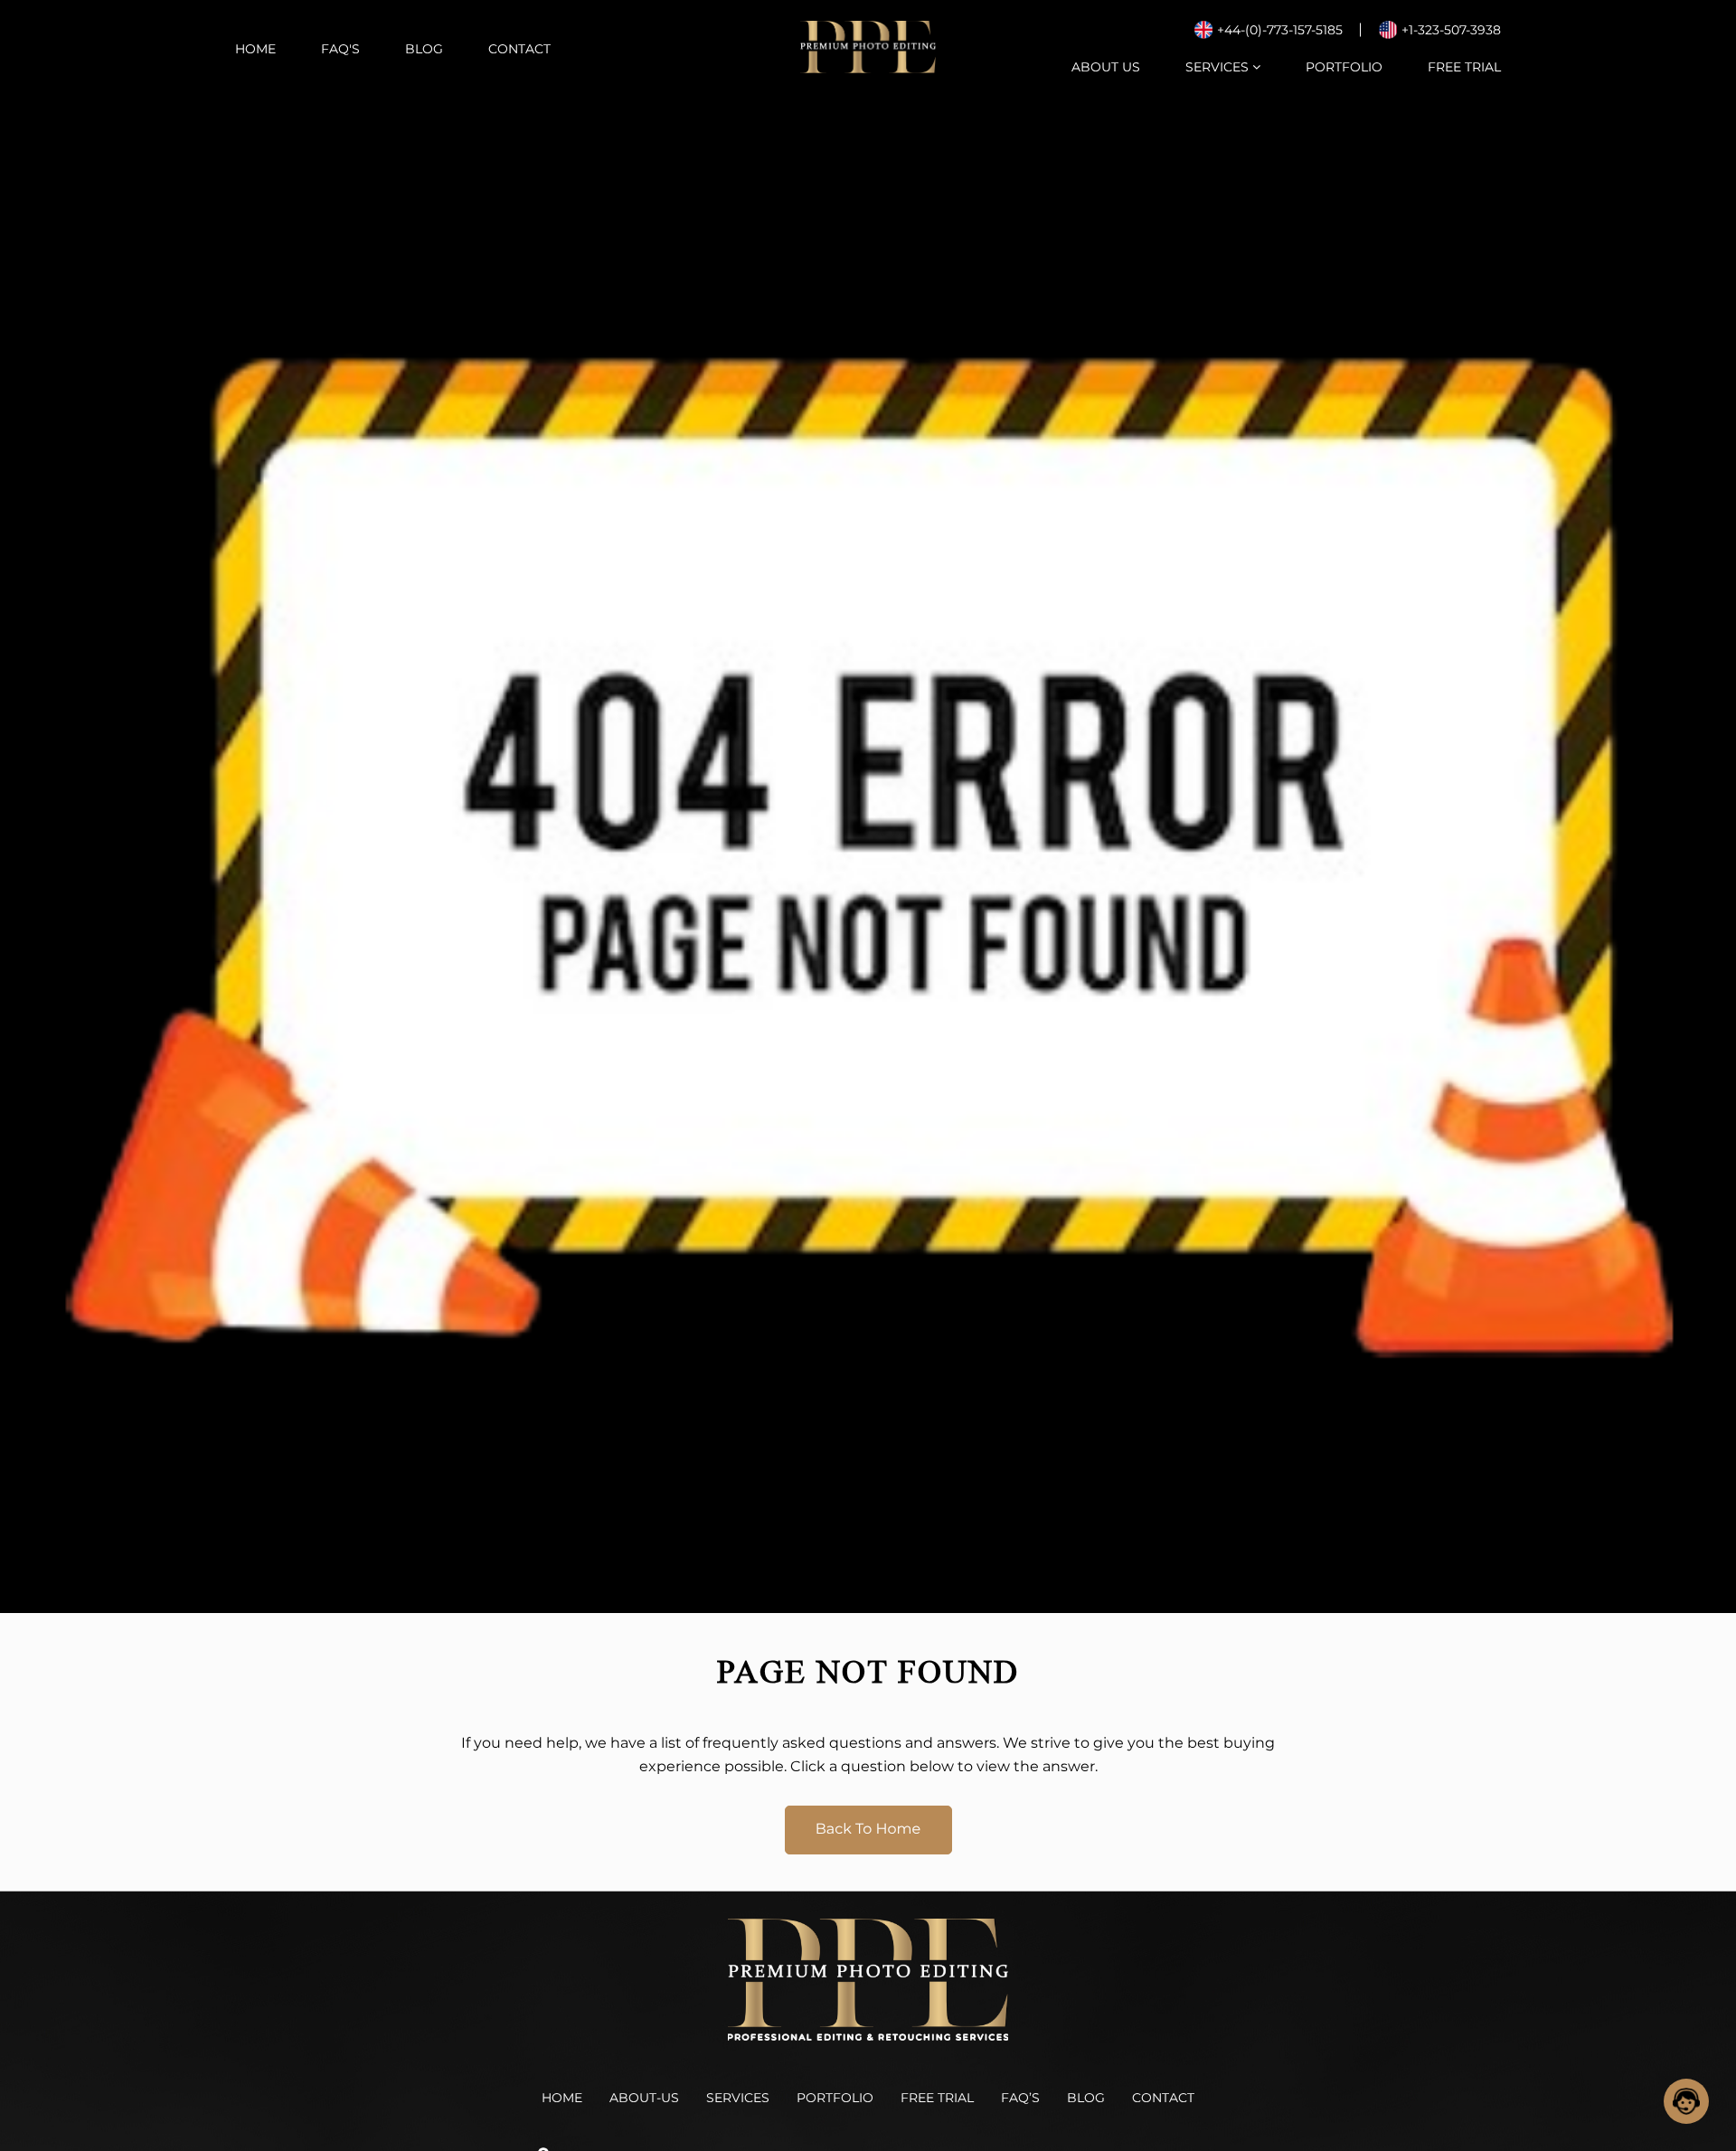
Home (255, 49)
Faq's (340, 49)
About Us (1106, 67)
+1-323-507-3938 (1451, 30)
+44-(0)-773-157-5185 (1280, 30)
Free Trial (1464, 67)
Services (1219, 67)
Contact (519, 49)
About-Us (644, 2098)
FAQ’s (1020, 2098)
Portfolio (1344, 67)
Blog (424, 49)
